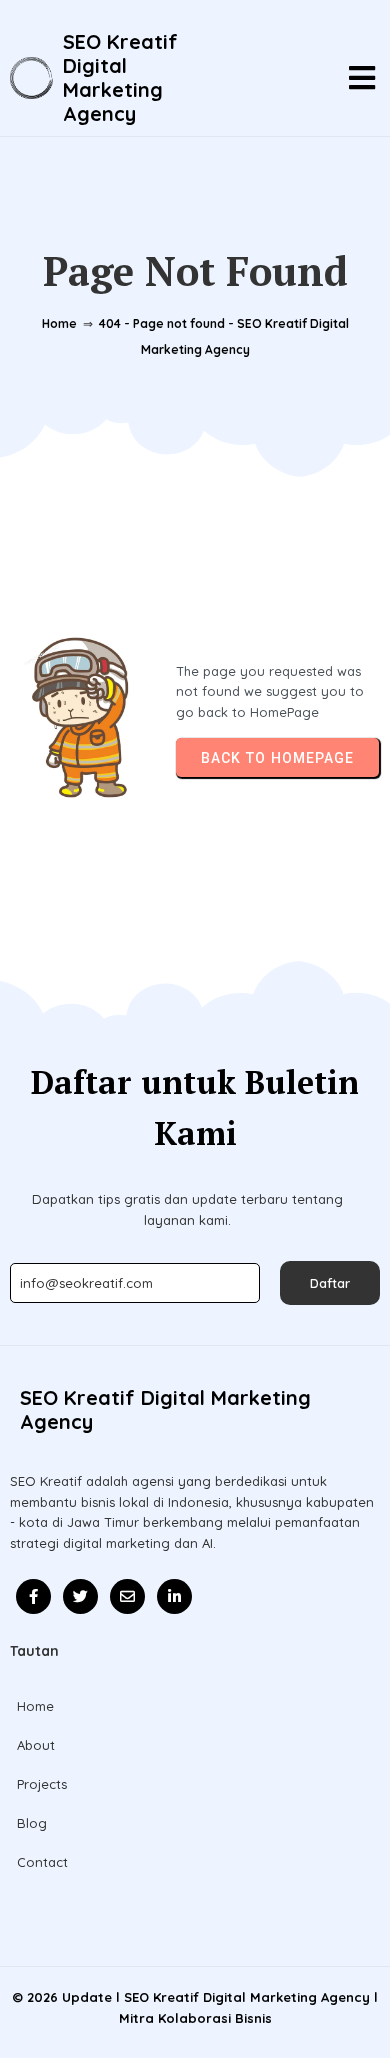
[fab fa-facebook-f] (33, 1596)
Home (59, 323)
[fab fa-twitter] (80, 1596)
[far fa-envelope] (127, 1596)
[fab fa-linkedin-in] (174, 1596)
